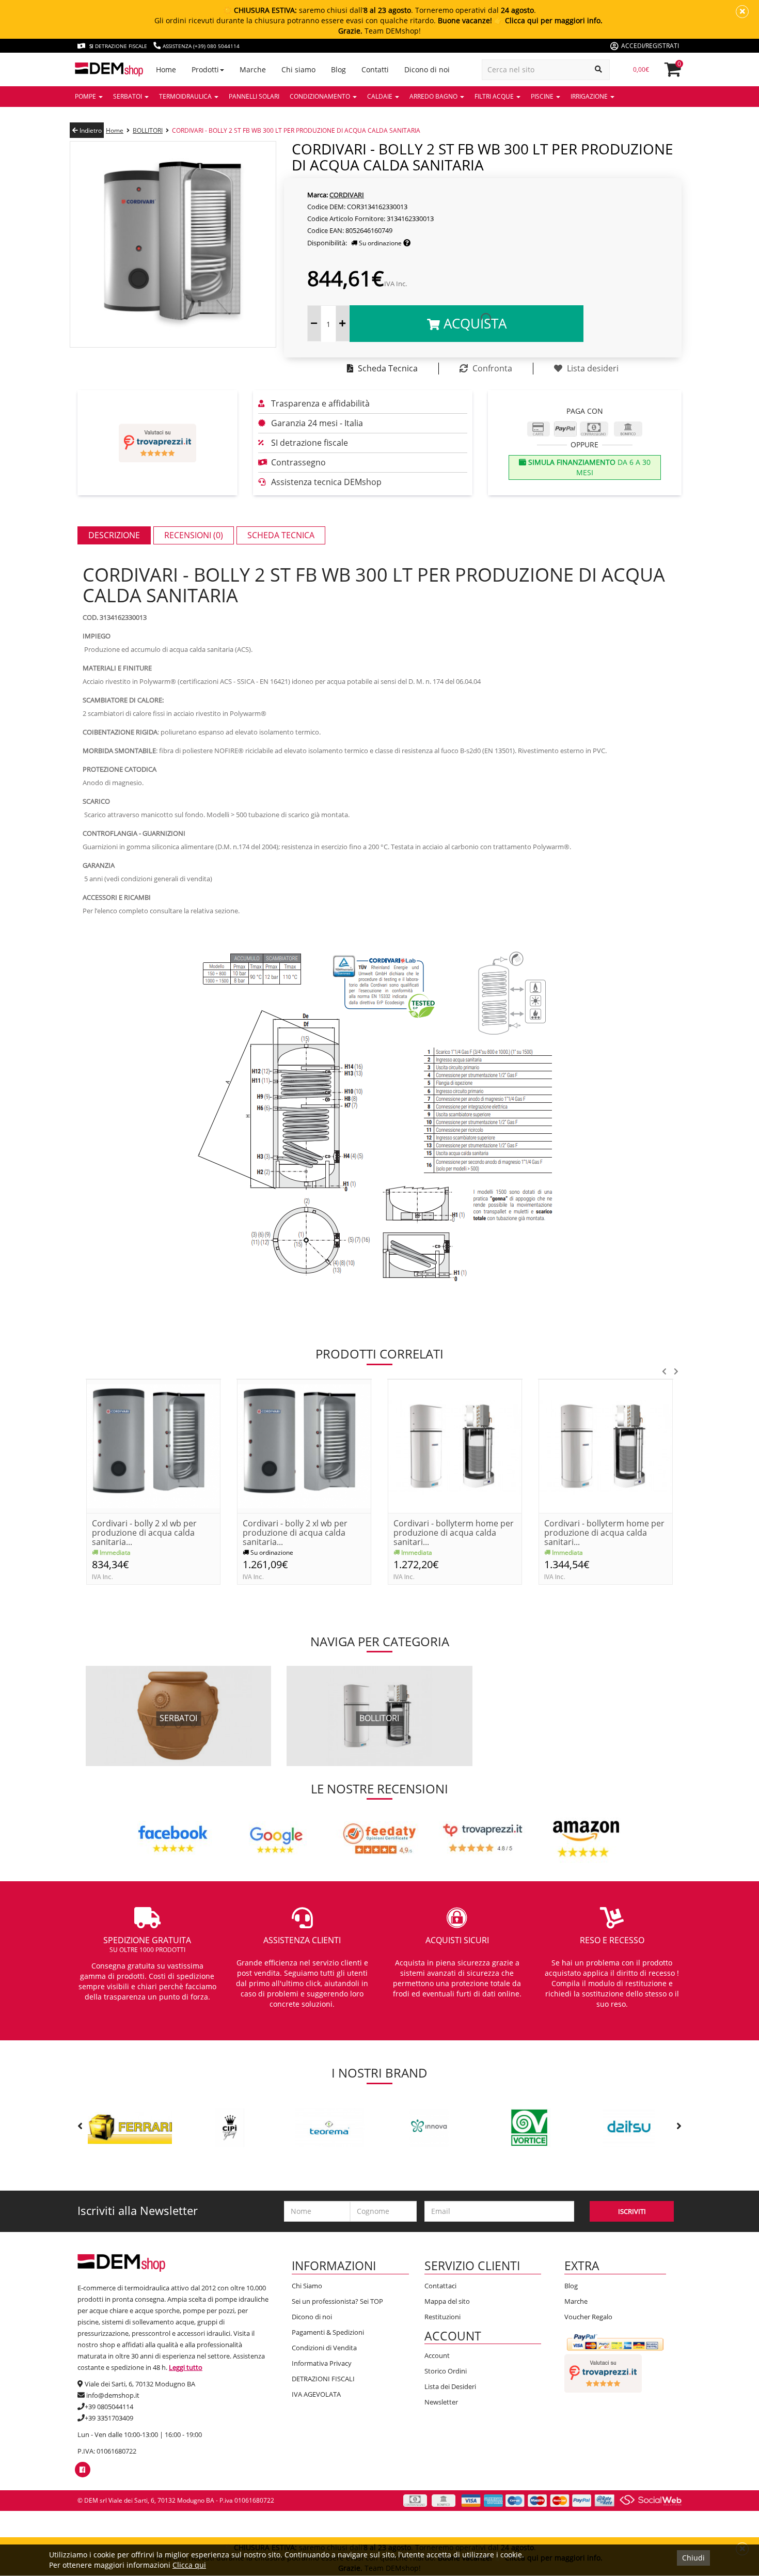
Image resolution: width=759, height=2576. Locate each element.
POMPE (86, 96)
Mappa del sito (447, 2301)
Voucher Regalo (588, 2317)
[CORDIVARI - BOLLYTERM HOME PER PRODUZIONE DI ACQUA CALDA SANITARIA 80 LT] (455, 1445)
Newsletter (441, 2402)
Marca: (318, 195)
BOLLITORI (148, 130)
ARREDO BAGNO (434, 96)
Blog (571, 2286)
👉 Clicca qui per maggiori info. (548, 20)
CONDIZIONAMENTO (321, 96)
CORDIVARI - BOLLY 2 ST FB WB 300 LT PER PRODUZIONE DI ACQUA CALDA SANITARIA (296, 130)
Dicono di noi (312, 2317)
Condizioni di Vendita (324, 2348)
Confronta (491, 368)
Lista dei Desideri (450, 2386)
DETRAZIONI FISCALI (323, 2379)
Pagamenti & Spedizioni (328, 2332)
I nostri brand (379, 2073)
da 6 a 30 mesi (588, 467)
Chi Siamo (307, 2286)
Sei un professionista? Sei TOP (337, 2301)
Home (115, 130)
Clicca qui (189, 2565)
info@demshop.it (113, 2395)
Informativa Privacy (322, 2363)
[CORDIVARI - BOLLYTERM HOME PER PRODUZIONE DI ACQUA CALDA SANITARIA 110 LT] (606, 1445)
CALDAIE (381, 96)
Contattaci (440, 2286)
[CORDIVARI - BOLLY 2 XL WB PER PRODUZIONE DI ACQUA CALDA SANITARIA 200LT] (153, 1445)
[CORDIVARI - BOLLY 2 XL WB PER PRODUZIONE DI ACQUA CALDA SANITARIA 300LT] (304, 1445)
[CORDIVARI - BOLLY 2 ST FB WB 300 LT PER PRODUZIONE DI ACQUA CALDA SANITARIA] (173, 244)
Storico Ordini (446, 2371)
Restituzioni (442, 2317)
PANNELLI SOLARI (254, 96)
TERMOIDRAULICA (186, 96)
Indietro (90, 130)
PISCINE (543, 96)
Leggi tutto (186, 2367)
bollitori (379, 1718)
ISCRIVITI (632, 2211)
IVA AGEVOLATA (316, 2394)
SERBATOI (128, 96)
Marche (576, 2301)
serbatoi (178, 1718)
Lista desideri (592, 368)
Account (437, 2355)
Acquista (473, 323)
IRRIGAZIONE (590, 96)
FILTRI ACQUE (495, 96)
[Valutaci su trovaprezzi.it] (157, 443)
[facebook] (82, 2470)
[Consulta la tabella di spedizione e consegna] (407, 243)
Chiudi (693, 2558)
